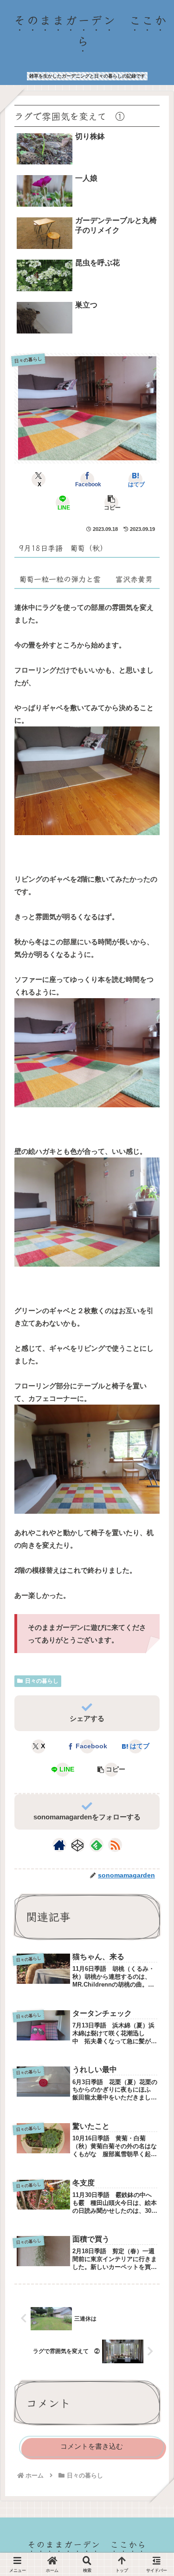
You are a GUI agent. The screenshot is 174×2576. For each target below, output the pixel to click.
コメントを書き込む (92, 2446)
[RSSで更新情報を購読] (115, 1845)
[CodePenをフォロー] (78, 1845)
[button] (111, 503)
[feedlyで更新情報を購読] (97, 1845)
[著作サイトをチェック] (59, 1845)
